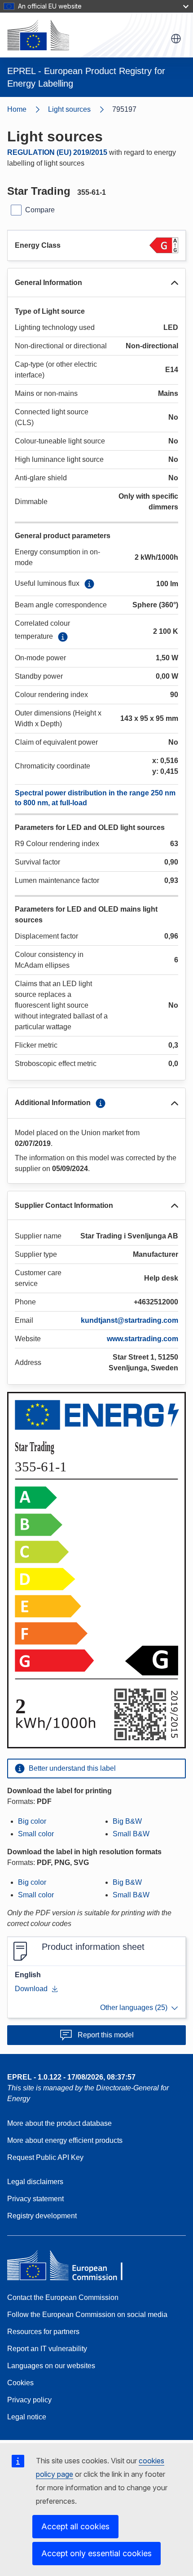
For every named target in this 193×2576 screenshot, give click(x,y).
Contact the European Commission (63, 2297)
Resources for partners (43, 2332)
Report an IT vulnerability (47, 2349)
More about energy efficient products (65, 2140)
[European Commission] (38, 35)
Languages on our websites (51, 2366)
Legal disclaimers (35, 2182)
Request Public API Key (45, 2157)
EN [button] (176, 39)
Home (17, 109)
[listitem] (80, 110)
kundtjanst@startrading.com (129, 1320)
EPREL (71, 2077)
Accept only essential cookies (96, 2553)
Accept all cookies (75, 2526)
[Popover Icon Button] (89, 584)
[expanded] (175, 283)
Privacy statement (35, 2199)
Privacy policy (29, 2400)
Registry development (42, 2216)
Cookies (20, 2383)
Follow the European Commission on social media (87, 2315)
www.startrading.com (143, 1339)
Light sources (69, 109)
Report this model (106, 2035)
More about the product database (59, 2123)
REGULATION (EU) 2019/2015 (57, 152)
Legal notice (27, 2417)
